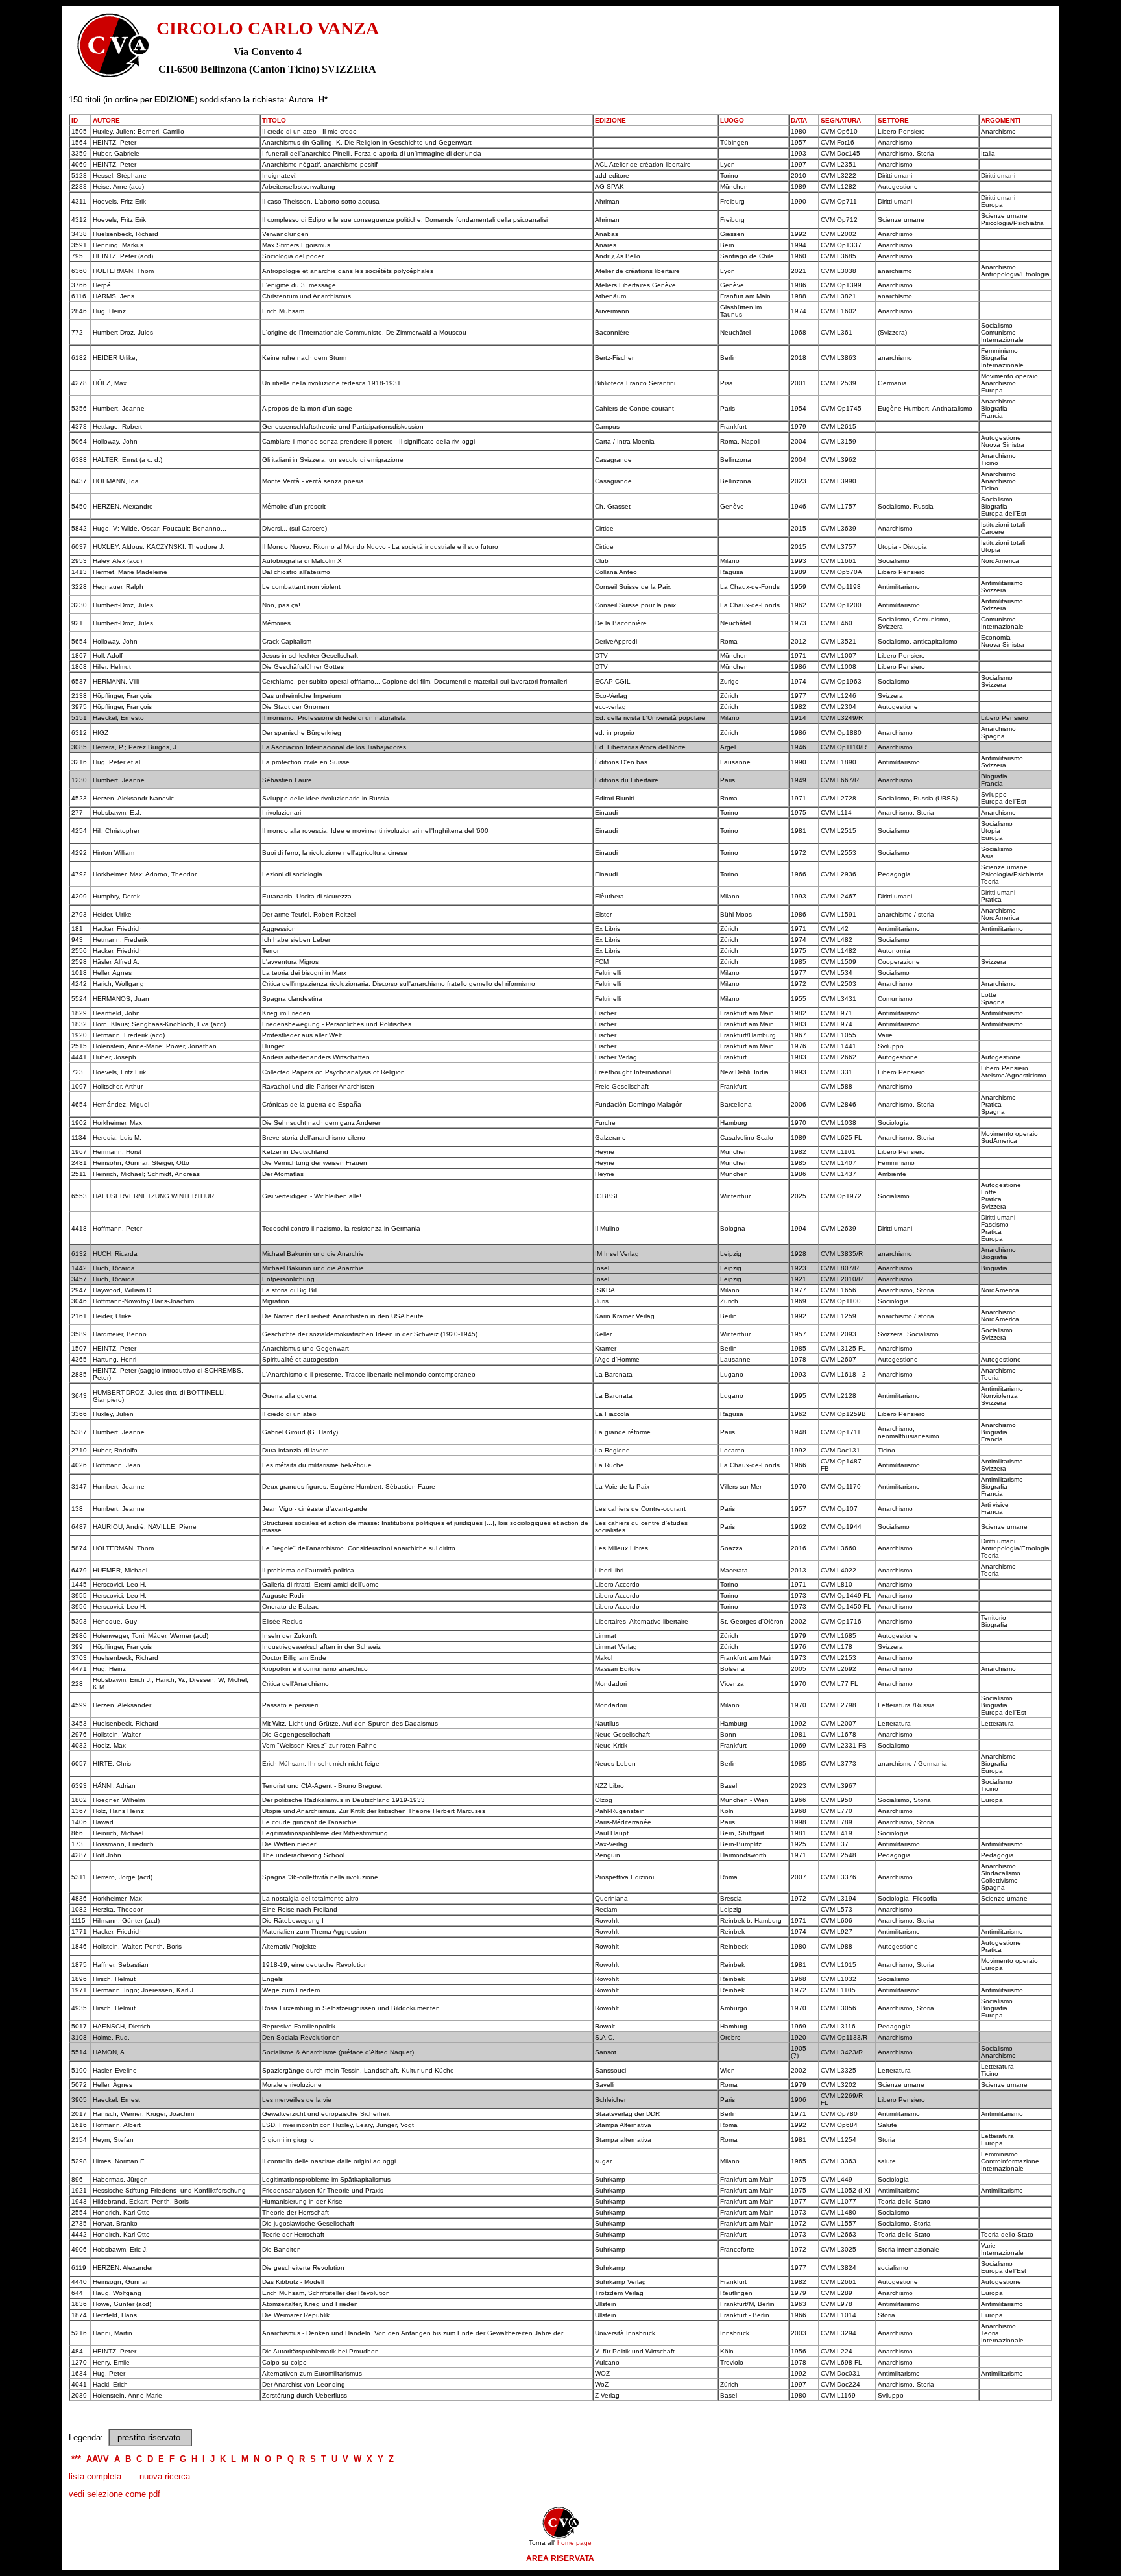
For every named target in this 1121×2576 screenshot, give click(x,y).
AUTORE (106, 120)
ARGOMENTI (1001, 120)
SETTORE (893, 120)
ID (75, 120)
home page (574, 2543)
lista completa (95, 2476)
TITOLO (274, 120)
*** (76, 2459)
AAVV (98, 2459)
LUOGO (732, 120)
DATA (799, 120)
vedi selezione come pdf (115, 2494)
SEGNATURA (841, 120)
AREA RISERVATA (560, 2558)
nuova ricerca (165, 2476)
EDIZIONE (610, 120)
